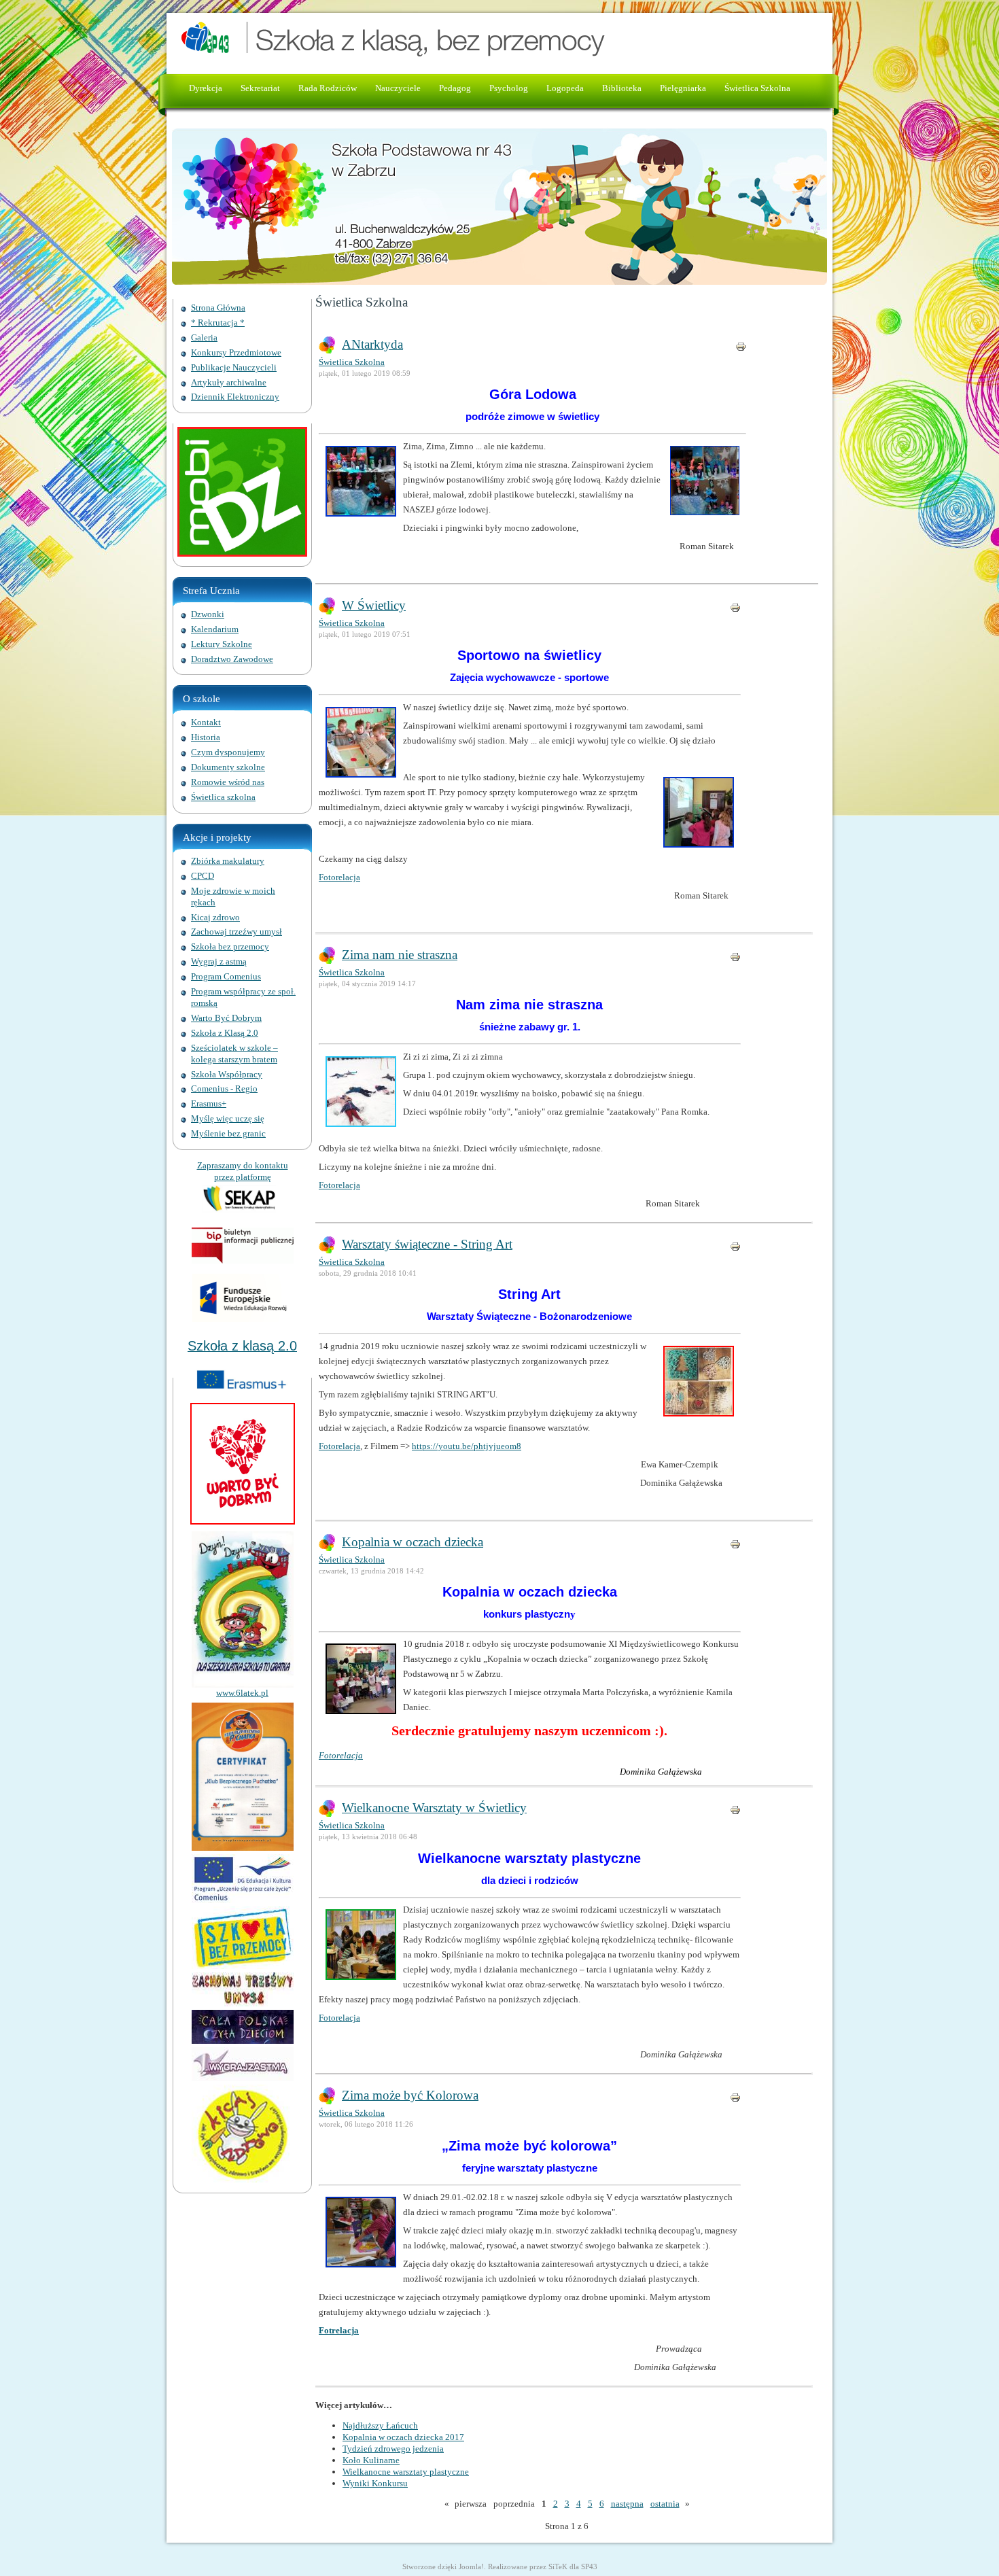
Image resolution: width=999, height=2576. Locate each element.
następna (627, 2504)
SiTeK (558, 2566)
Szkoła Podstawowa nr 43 (451, 40)
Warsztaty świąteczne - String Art (427, 1244)
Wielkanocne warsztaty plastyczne (406, 2472)
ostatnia (665, 2504)
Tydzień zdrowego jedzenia (393, 2449)
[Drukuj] (741, 349)
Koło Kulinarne (371, 2460)
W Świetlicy (374, 605)
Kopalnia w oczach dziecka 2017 (403, 2437)
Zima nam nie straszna (400, 955)
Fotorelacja (339, 877)
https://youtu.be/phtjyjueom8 (467, 1446)
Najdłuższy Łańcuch (380, 2425)
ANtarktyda (372, 344)
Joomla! (471, 2566)
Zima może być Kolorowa (410, 2095)
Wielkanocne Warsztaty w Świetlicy (434, 1808)
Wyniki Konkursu (375, 2483)
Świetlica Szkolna (352, 362)
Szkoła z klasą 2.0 (242, 1346)
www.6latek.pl (242, 1693)
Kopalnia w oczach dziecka (413, 1542)
